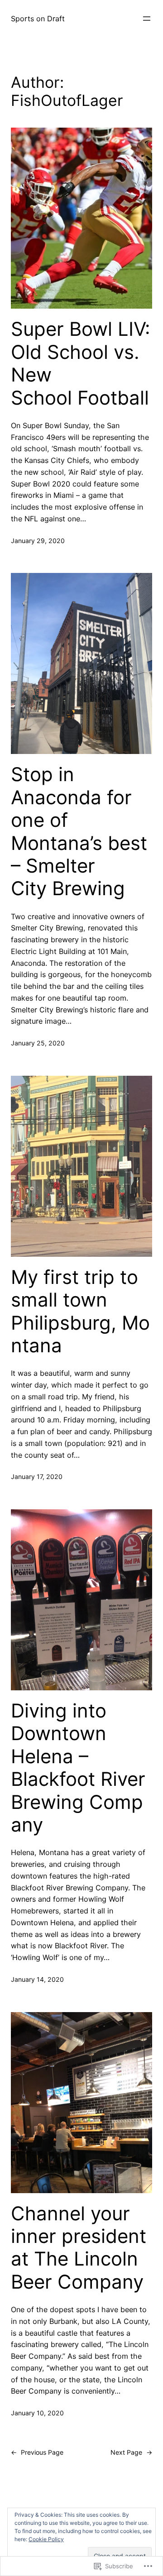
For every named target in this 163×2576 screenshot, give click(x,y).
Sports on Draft (38, 19)
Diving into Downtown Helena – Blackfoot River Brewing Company (78, 1768)
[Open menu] (147, 19)
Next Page (131, 2452)
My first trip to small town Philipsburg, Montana (80, 1311)
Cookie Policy (46, 2539)
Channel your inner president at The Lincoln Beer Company (79, 2248)
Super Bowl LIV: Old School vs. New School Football (81, 363)
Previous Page (37, 2452)
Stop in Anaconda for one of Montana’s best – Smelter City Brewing (79, 831)
